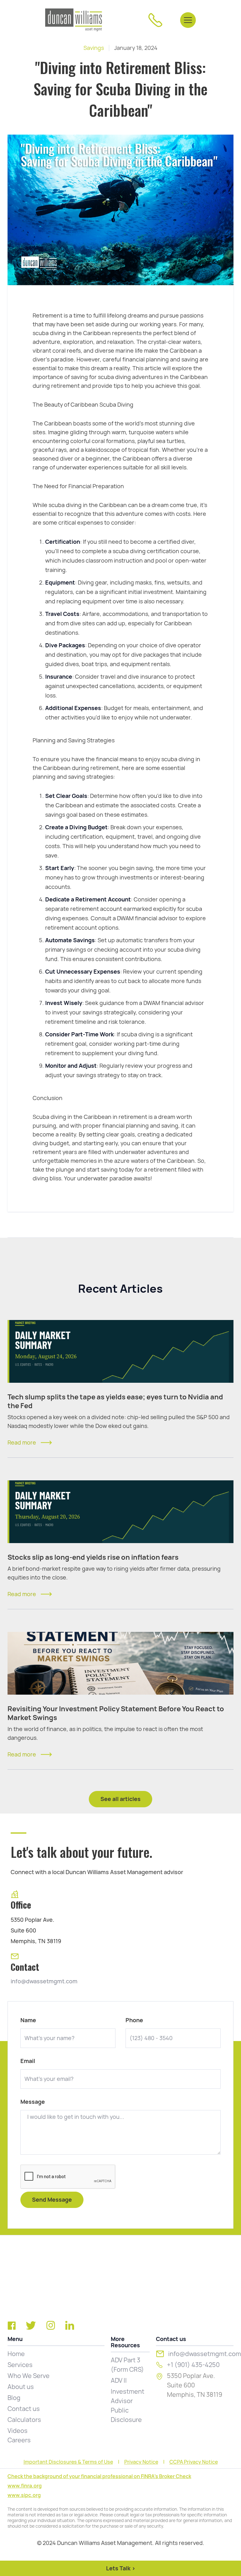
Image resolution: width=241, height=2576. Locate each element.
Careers (19, 2440)
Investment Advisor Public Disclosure (128, 2406)
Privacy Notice (141, 2462)
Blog (14, 2398)
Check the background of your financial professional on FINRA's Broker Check (99, 2476)
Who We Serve (29, 2376)
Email (28, 2061)
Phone (134, 2020)
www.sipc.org (24, 2495)
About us (21, 2387)
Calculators (24, 2420)
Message (33, 2102)
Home (16, 2354)
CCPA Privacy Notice (194, 2462)
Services (20, 2365)
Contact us (24, 2409)
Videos (18, 2431)
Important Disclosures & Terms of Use (68, 2462)
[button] (188, 20)
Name (28, 2020)
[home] (74, 20)
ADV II (119, 2381)
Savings (94, 48)
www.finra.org (25, 2486)
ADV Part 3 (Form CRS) (127, 2365)
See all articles (120, 1799)
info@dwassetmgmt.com (44, 1981)
